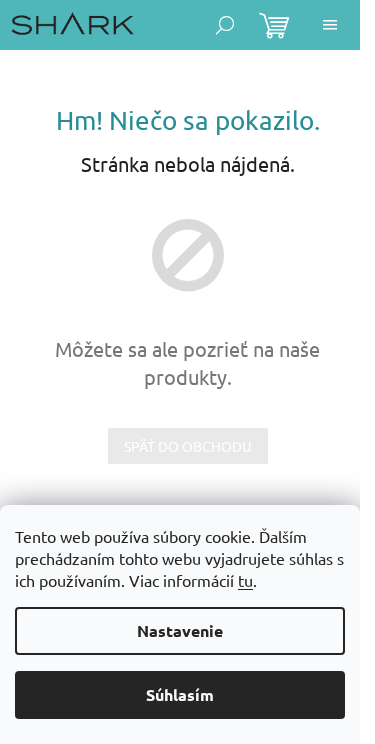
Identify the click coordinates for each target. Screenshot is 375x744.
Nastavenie (180, 630)
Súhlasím (180, 694)
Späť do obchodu (188, 446)
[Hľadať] (225, 25)
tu (245, 580)
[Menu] (330, 25)
